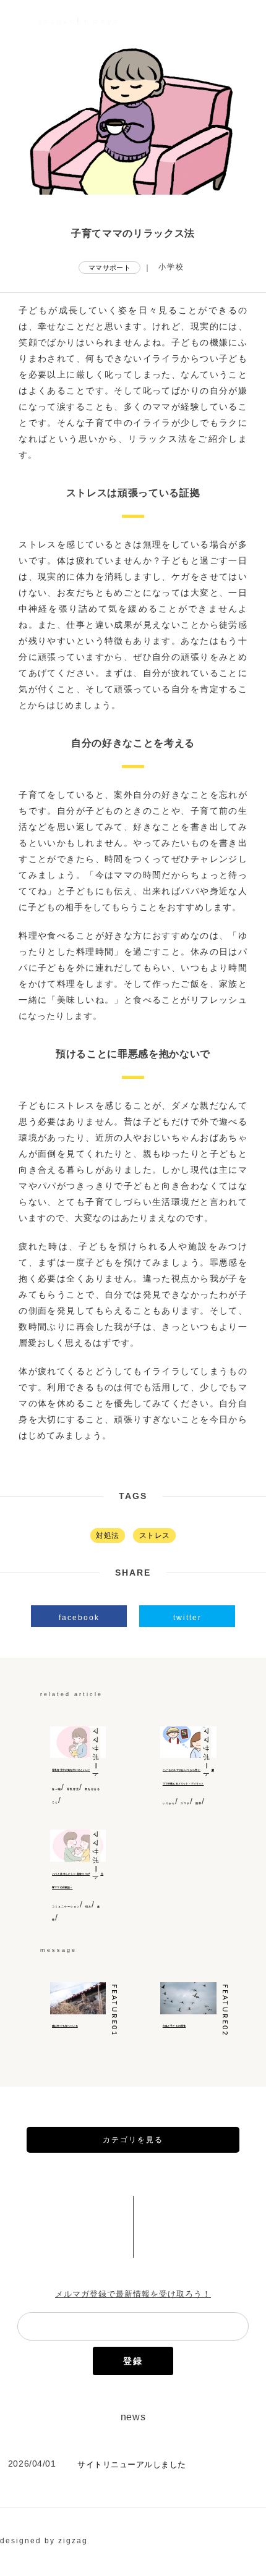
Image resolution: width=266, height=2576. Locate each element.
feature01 (114, 2010)
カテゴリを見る (133, 2140)
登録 (133, 2361)
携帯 (199, 1804)
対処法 (107, 1535)
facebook (79, 1618)
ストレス (155, 1535)
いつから (169, 1804)
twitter (187, 1618)
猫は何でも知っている (65, 2026)
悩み (88, 1907)
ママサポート (110, 268)
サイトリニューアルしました (132, 2464)
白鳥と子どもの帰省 (174, 2026)
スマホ (185, 1804)
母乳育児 (73, 1789)
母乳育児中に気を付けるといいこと (73, 1770)
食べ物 (57, 1789)
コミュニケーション (66, 1907)
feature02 (224, 2010)
